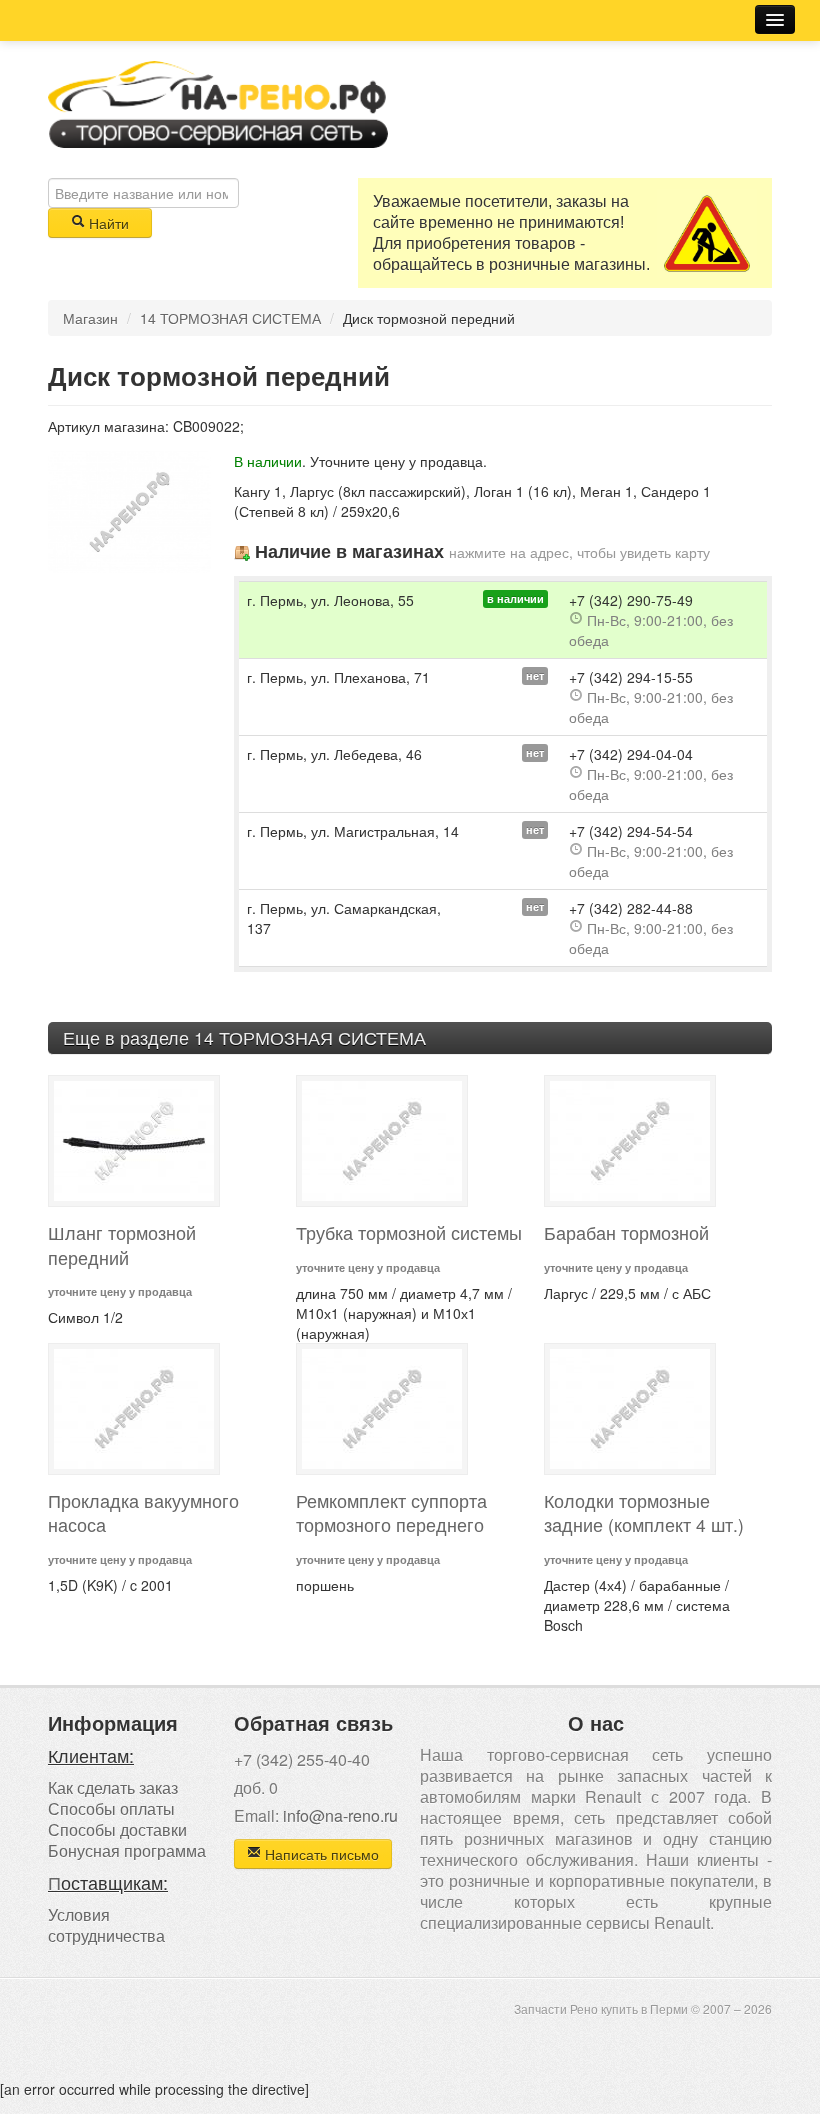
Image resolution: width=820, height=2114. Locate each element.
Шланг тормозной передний (122, 1245)
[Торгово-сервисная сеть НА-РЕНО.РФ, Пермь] (218, 102)
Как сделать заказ (113, 1787)
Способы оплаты (111, 1808)
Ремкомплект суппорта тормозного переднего (391, 1513)
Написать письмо (320, 1854)
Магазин (90, 318)
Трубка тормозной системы (409, 1232)
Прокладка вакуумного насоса (143, 1513)
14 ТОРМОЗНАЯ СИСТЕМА (230, 318)
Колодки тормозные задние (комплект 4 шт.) (644, 1513)
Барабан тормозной (626, 1232)
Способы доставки (117, 1829)
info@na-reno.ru (340, 1815)
